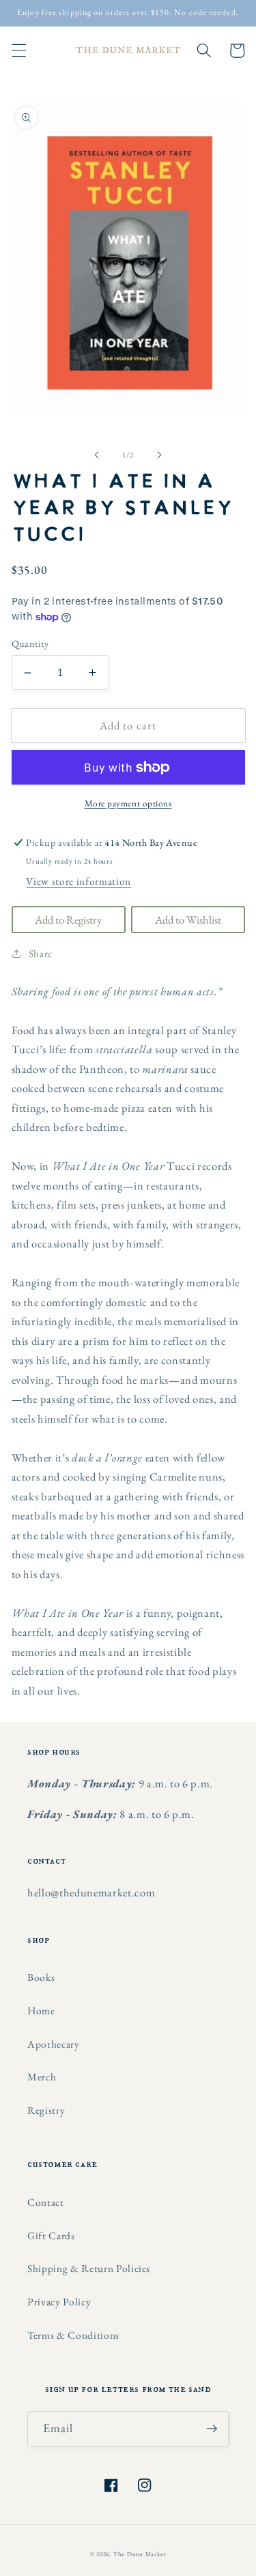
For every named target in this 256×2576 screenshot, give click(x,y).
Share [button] (41, 953)
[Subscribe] (212, 2429)
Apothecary (54, 2044)
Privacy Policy (59, 2302)
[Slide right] (160, 455)
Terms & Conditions (73, 2335)
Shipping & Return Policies (89, 2268)
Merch (42, 2077)
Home (41, 2011)
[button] (18, 50)
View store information (79, 881)
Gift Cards (51, 2236)
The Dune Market (140, 2554)
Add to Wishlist (188, 920)
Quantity (30, 643)
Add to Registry (68, 920)
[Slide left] (96, 455)
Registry (46, 2110)
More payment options (128, 803)
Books (41, 1977)
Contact (46, 2202)
